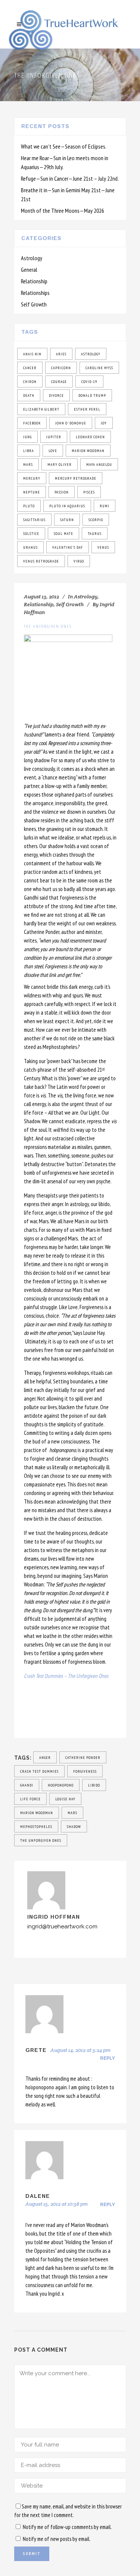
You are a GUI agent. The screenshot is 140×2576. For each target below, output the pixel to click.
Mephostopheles (36, 1827)
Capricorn (61, 368)
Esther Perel (87, 409)
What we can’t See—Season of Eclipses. (64, 146)
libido (94, 1785)
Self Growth (34, 304)
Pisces (89, 492)
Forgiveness (85, 1771)
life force (30, 1799)
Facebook (32, 423)
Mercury (32, 478)
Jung (27, 437)
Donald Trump (92, 395)
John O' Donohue (71, 423)
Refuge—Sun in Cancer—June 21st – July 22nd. (70, 178)
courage (59, 382)
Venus (103, 547)
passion (62, 492)
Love (53, 451)
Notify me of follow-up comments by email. (67, 2527)
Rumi (105, 506)
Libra (29, 451)
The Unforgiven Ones (41, 1840)
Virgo (79, 561)
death (29, 395)
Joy (104, 423)
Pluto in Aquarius (67, 506)
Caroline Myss (99, 368)
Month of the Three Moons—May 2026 (63, 211)
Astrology (32, 258)
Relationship (34, 281)
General (29, 270)
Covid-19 (89, 382)
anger (45, 1758)
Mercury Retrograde (76, 478)
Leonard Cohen (90, 437)
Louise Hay (65, 1799)
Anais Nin (32, 354)
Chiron (30, 382)
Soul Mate (63, 534)
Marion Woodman (88, 451)
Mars (28, 465)
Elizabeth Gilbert (41, 409)
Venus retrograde (41, 561)
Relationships (35, 293)
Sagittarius (34, 520)
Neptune (32, 492)
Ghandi (27, 1785)
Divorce (56, 395)
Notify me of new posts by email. (57, 2539)
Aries (61, 354)
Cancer (30, 368)
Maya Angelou (99, 465)
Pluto (29, 506)
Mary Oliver (60, 465)
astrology (91, 354)
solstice (31, 534)
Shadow (74, 1827)
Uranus (30, 547)
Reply (108, 2058)
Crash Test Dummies (39, 1771)
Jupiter (54, 437)
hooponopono (61, 1785)
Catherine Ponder (83, 1758)
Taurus (95, 534)
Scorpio (96, 520)
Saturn (67, 520)
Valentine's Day (68, 547)
